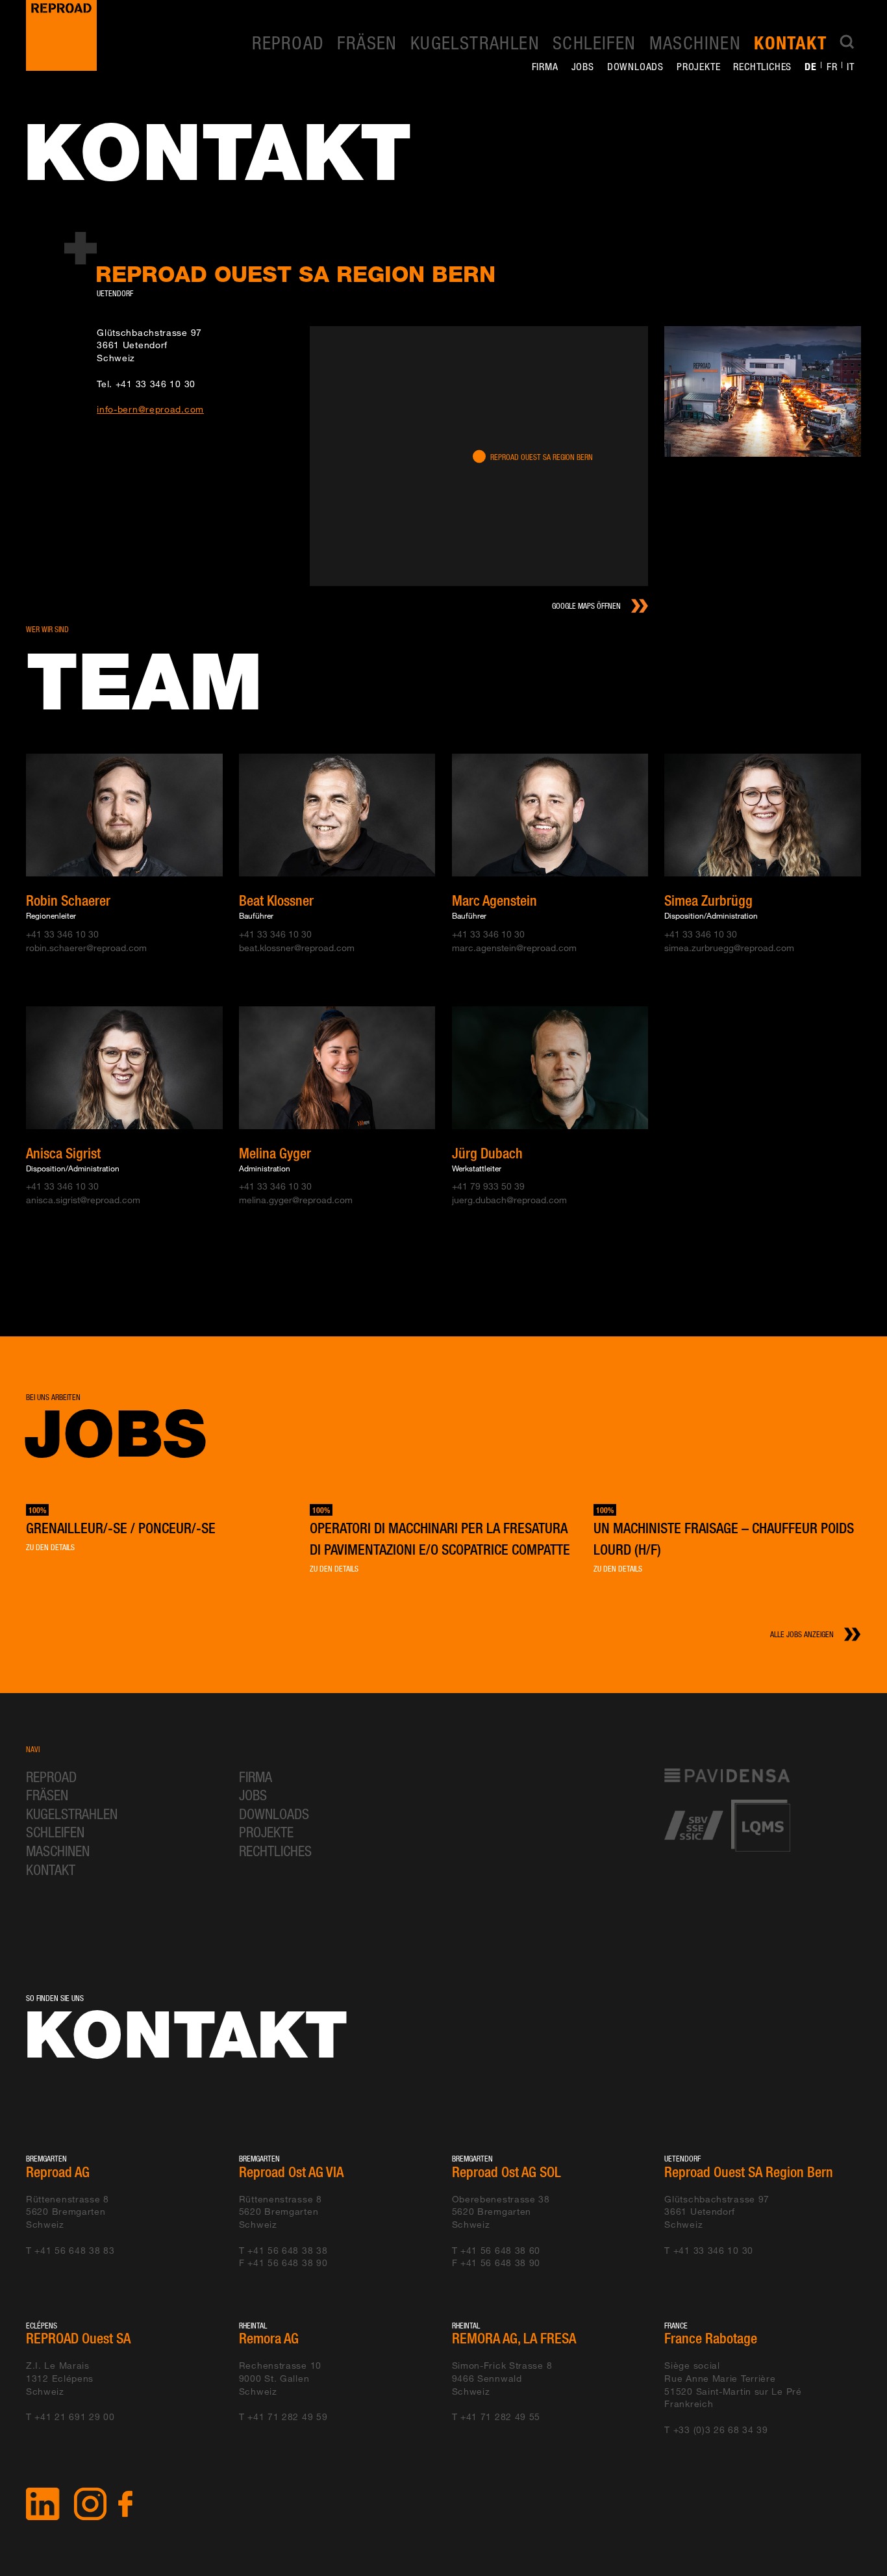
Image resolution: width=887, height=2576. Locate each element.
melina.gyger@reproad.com (296, 1200)
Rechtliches (762, 66)
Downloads (635, 66)
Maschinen (695, 42)
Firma (545, 66)
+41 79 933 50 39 (488, 1186)
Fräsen (367, 42)
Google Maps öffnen (586, 606)
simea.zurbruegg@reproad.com (729, 948)
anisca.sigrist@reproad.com (83, 1200)
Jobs (583, 66)
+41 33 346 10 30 (156, 384)
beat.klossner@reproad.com (297, 948)
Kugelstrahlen (475, 42)
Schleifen (594, 42)
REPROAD (288, 42)
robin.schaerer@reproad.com (86, 948)
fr (832, 66)
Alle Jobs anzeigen (802, 1634)
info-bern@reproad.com (150, 409)
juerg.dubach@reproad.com (509, 1200)
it (851, 66)
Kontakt (790, 43)
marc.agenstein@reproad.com (514, 948)
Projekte (698, 66)
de (811, 66)
